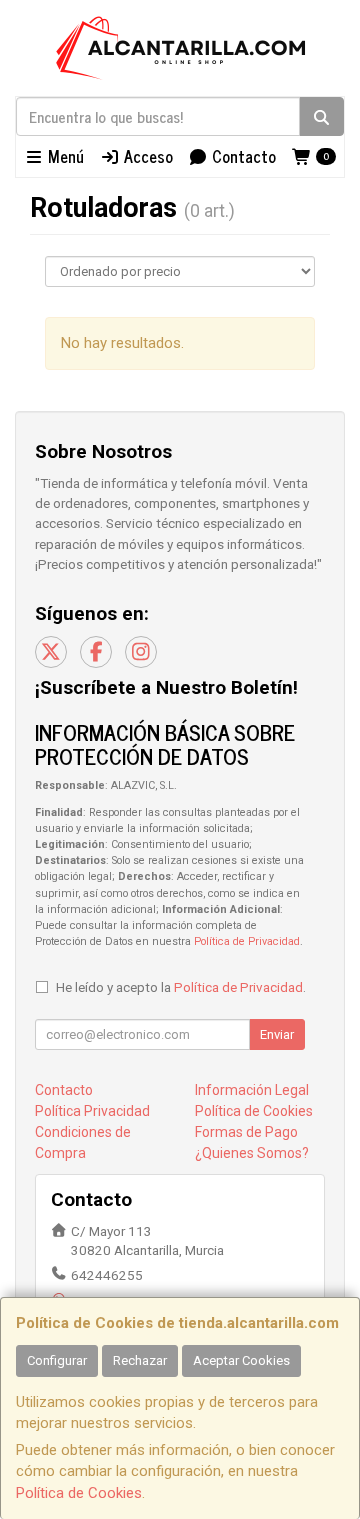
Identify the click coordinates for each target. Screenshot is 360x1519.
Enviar (277, 1034)
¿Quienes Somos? (252, 1153)
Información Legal (252, 1090)
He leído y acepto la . (181, 987)
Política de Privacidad (247, 941)
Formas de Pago (246, 1132)
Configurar (57, 1360)
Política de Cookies (79, 1493)
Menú (64, 156)
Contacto (242, 156)
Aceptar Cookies (241, 1360)
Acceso (146, 156)
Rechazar (140, 1360)
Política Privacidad (92, 1111)
